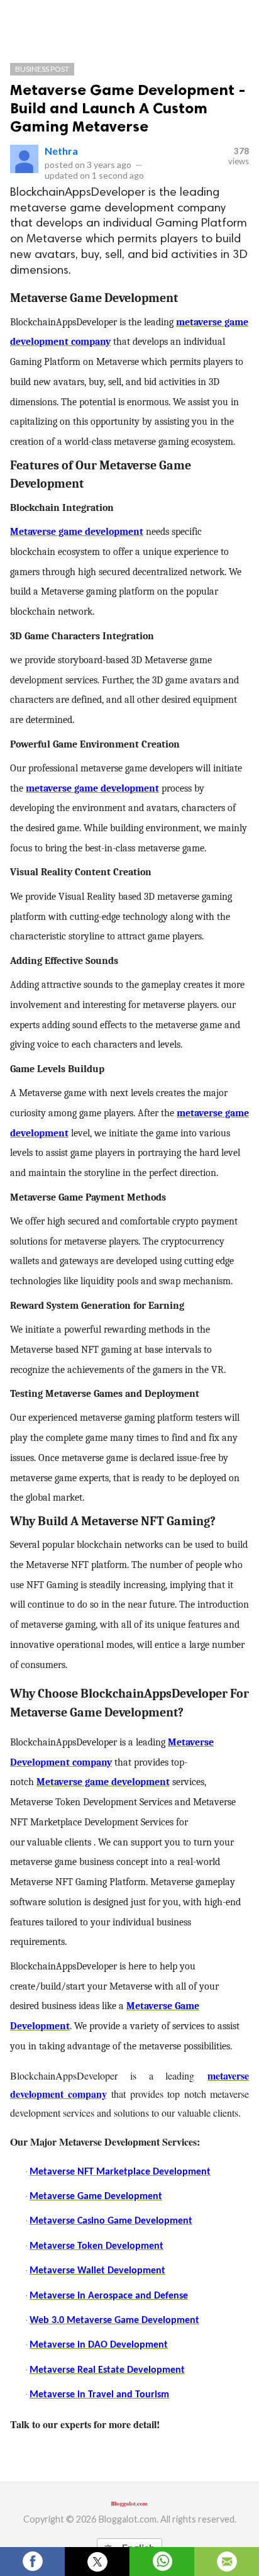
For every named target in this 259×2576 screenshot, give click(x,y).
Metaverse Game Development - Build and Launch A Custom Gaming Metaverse (128, 108)
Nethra (61, 151)
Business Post (42, 69)
